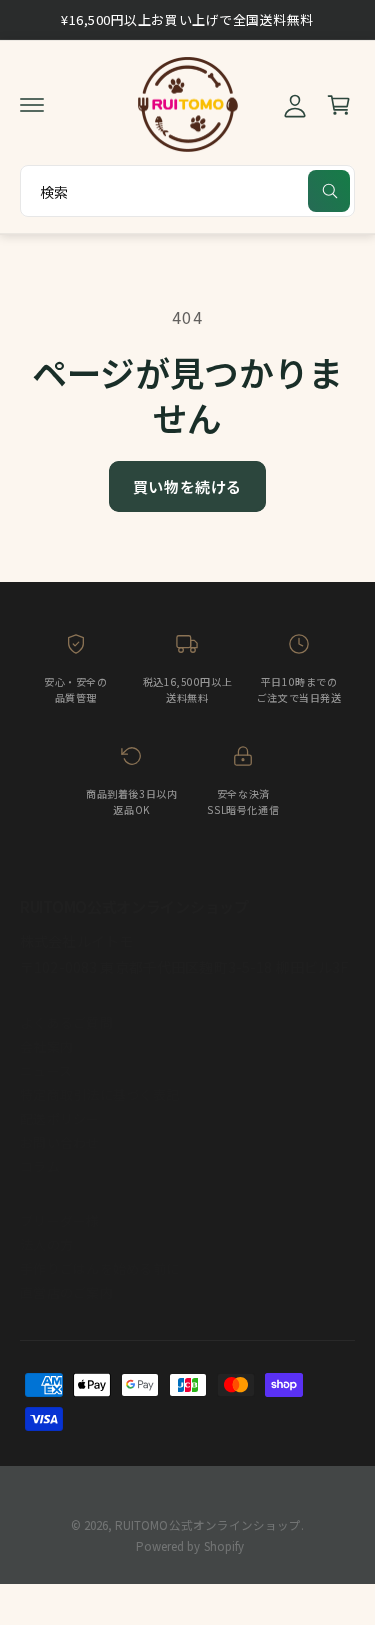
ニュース (46, 1070)
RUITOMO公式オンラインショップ (207, 1525)
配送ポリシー (60, 1118)
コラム (40, 1166)
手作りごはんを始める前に (99, 1268)
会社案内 (46, 1046)
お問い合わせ (60, 1142)
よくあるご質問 (66, 1022)
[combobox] (187, 191)
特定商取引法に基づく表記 (99, 1094)
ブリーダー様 (60, 1220)
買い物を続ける (187, 486)
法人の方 (46, 1244)
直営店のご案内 (66, 1292)
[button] (32, 105)
